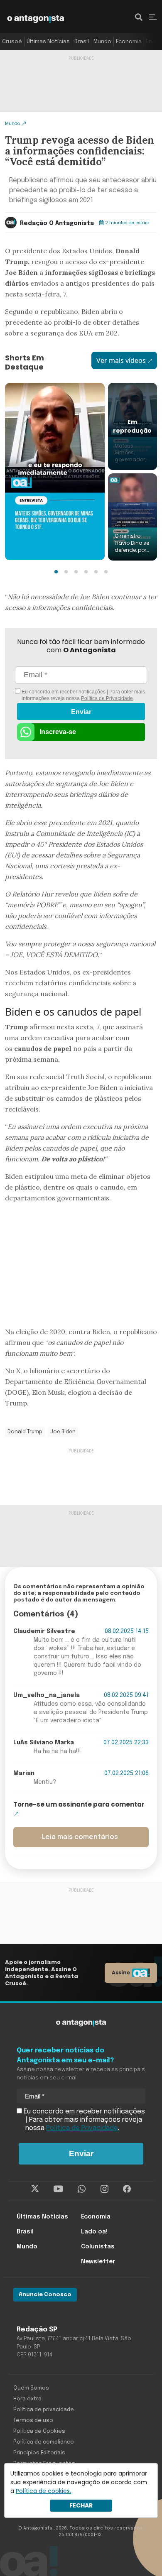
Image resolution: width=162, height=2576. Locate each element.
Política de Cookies (39, 2431)
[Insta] (104, 2189)
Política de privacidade (44, 2410)
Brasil (82, 42)
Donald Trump (25, 1432)
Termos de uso (33, 2421)
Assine (121, 1972)
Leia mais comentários (80, 1837)
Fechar (81, 2505)
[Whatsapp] (82, 2189)
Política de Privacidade (107, 698)
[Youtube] (58, 2189)
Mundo (102, 42)
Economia (129, 42)
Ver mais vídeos (121, 360)
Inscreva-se (58, 732)
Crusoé (12, 42)
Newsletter (98, 2262)
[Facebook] (127, 2189)
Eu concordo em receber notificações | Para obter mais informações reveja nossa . (83, 695)
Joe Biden (63, 1432)
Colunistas (98, 2247)
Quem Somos (31, 2388)
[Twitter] (35, 2189)
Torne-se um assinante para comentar (79, 1804)
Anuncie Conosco (45, 2295)
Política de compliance (44, 2442)
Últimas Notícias (48, 42)
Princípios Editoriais (39, 2453)
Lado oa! (94, 2232)
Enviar (81, 712)
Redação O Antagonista (57, 223)
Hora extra (27, 2399)
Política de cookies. (43, 2491)
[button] (56, 572)
